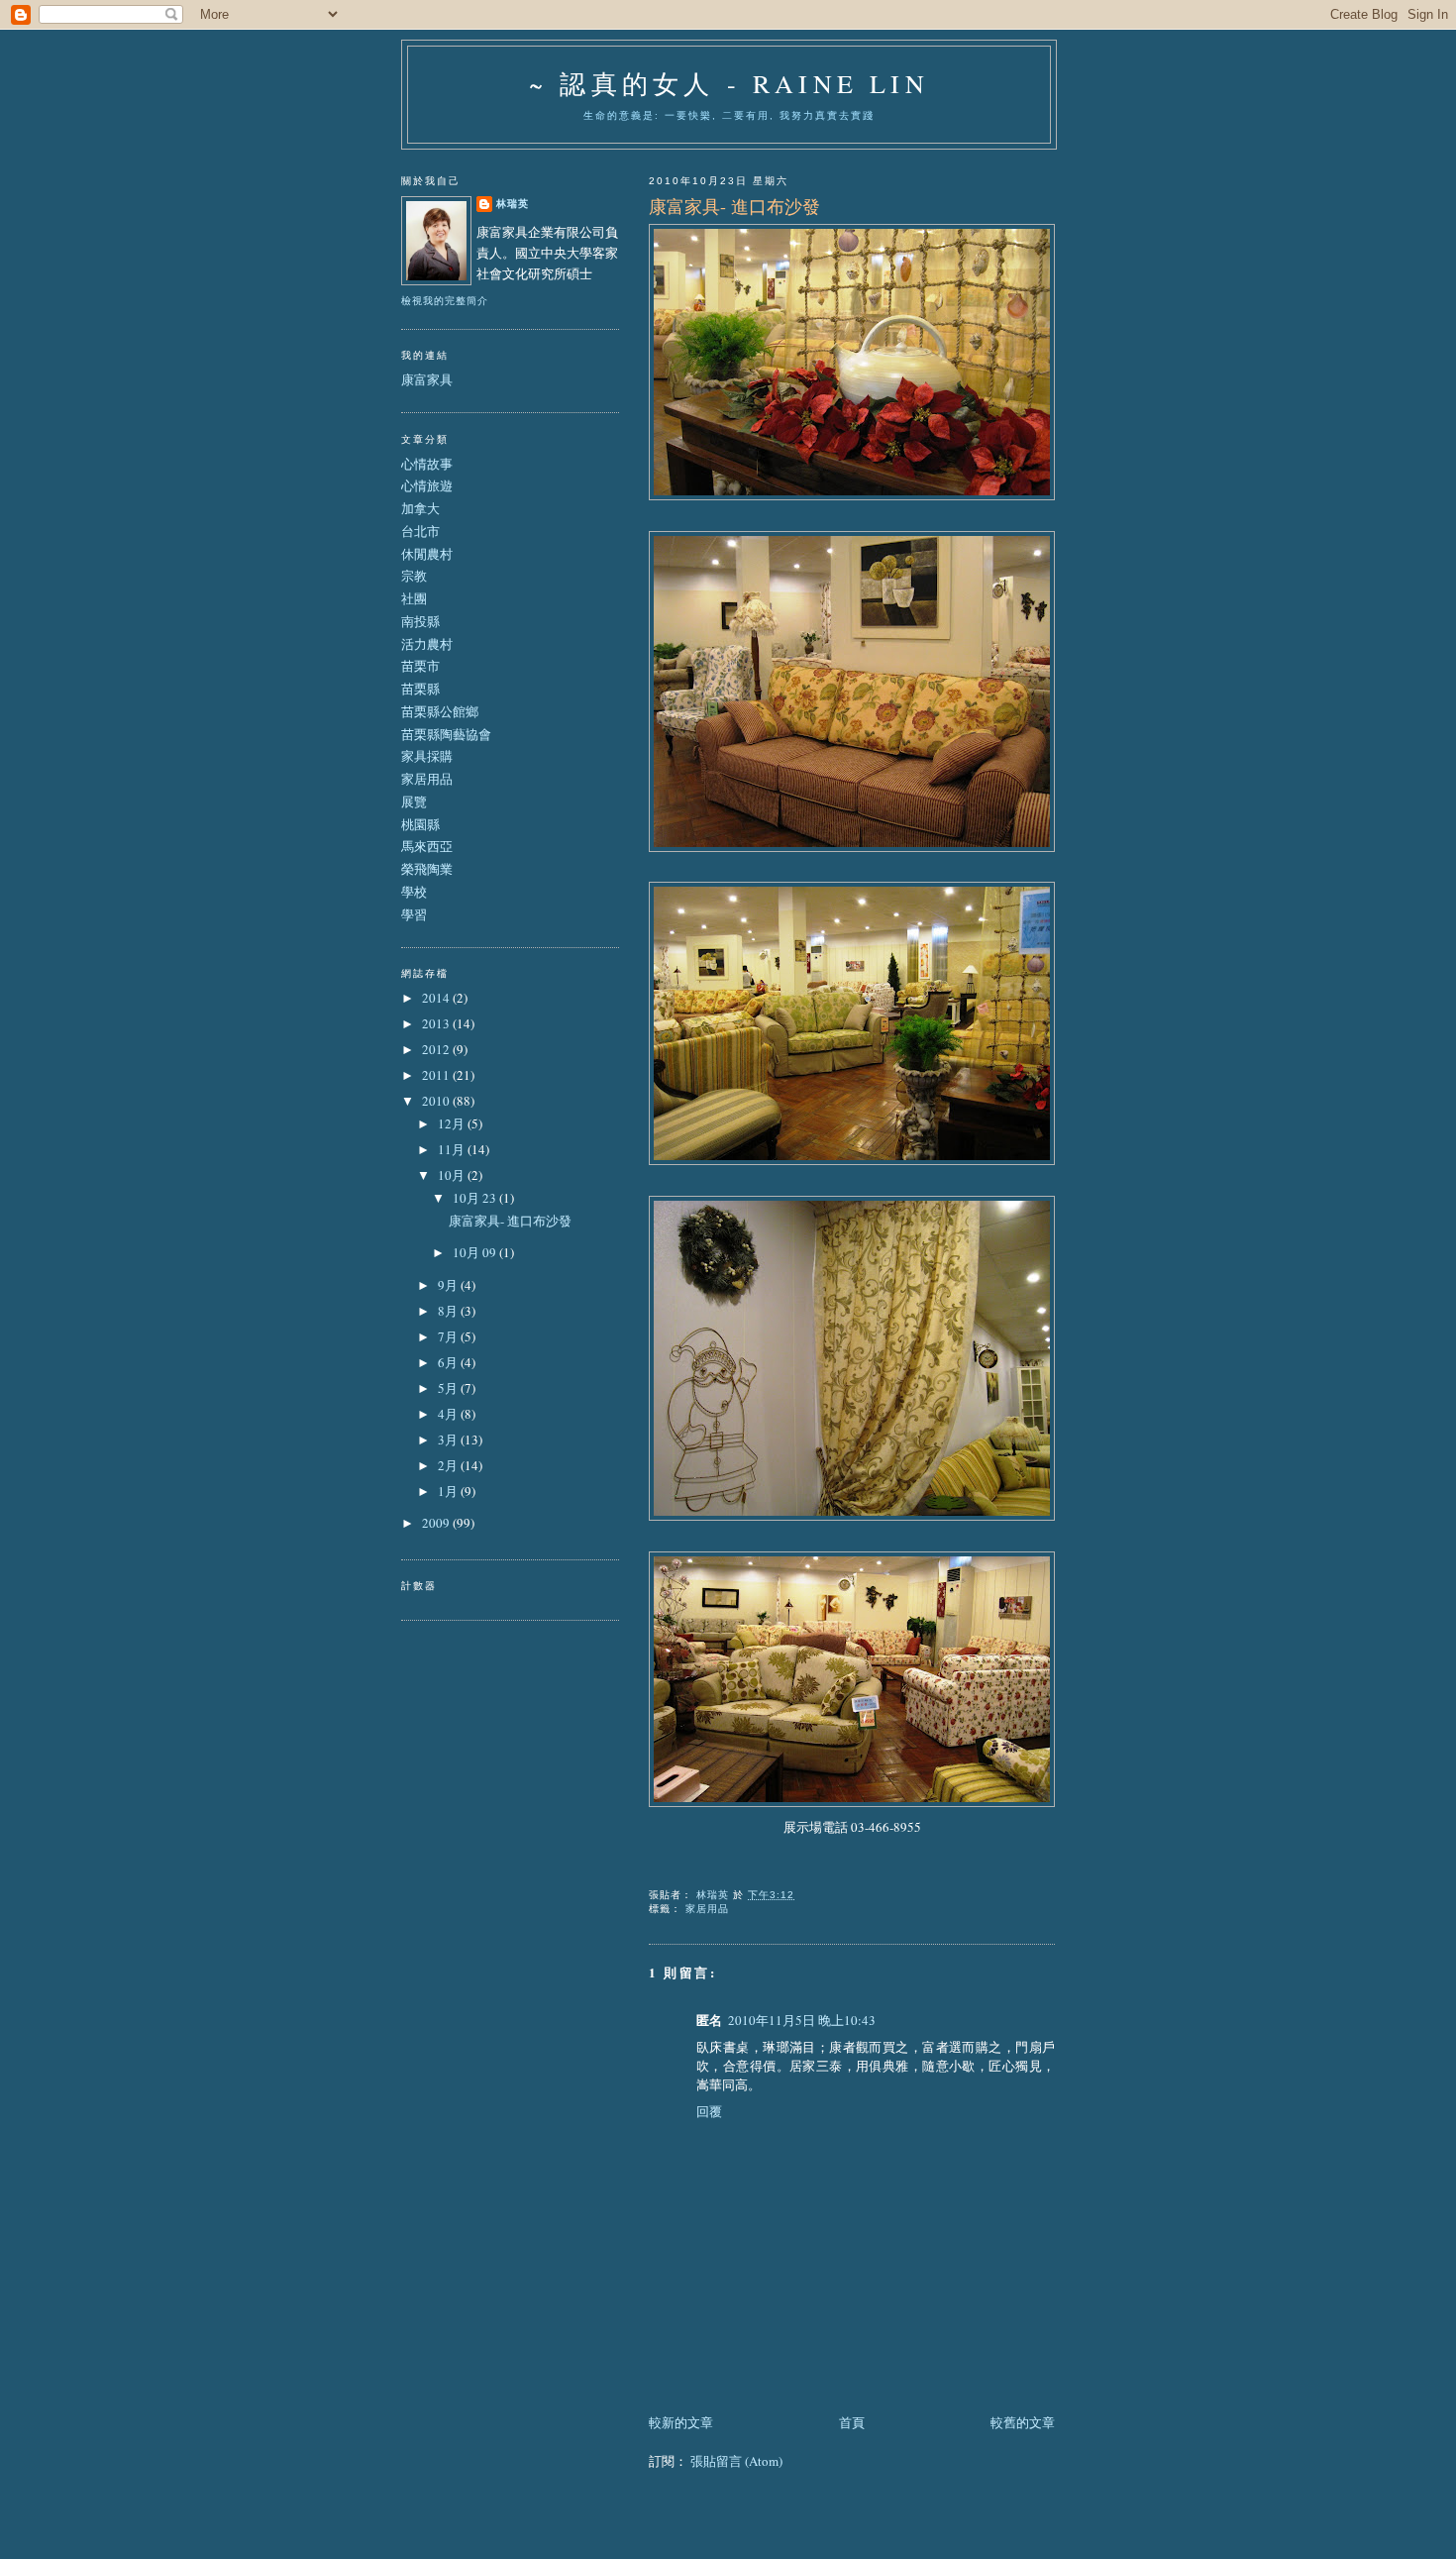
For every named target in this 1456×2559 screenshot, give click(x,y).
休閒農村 (427, 554)
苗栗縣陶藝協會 (446, 734)
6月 (449, 1362)
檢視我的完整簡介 (445, 301)
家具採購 (427, 756)
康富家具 (427, 379)
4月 (449, 1414)
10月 (453, 1175)
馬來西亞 (427, 846)
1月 (449, 1491)
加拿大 (420, 508)
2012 (437, 1049)
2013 (437, 1023)
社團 (414, 598)
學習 (414, 914)
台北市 (420, 531)
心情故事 (427, 464)
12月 (453, 1123)
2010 (437, 1101)
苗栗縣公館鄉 (440, 711)
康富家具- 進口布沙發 (510, 1221)
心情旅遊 (427, 485)
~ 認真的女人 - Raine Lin (729, 83)
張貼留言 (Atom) (736, 2461)
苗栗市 (420, 666)
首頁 (852, 2422)
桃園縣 (420, 824)
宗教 (414, 576)
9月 (449, 1285)
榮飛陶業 (427, 869)
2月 (449, 1465)
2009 (437, 1523)
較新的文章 (681, 2422)
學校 (414, 892)
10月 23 (476, 1198)
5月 (449, 1388)
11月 (453, 1149)
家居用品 (707, 1909)
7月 (449, 1336)
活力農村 (427, 644)
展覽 (414, 801)
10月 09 (476, 1252)
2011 (437, 1075)
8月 (449, 1311)
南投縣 (420, 621)
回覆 (709, 2111)
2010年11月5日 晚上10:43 (802, 2020)
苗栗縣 (420, 689)
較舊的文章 (1023, 2422)
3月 (449, 1439)
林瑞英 (513, 204)
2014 (437, 998)
